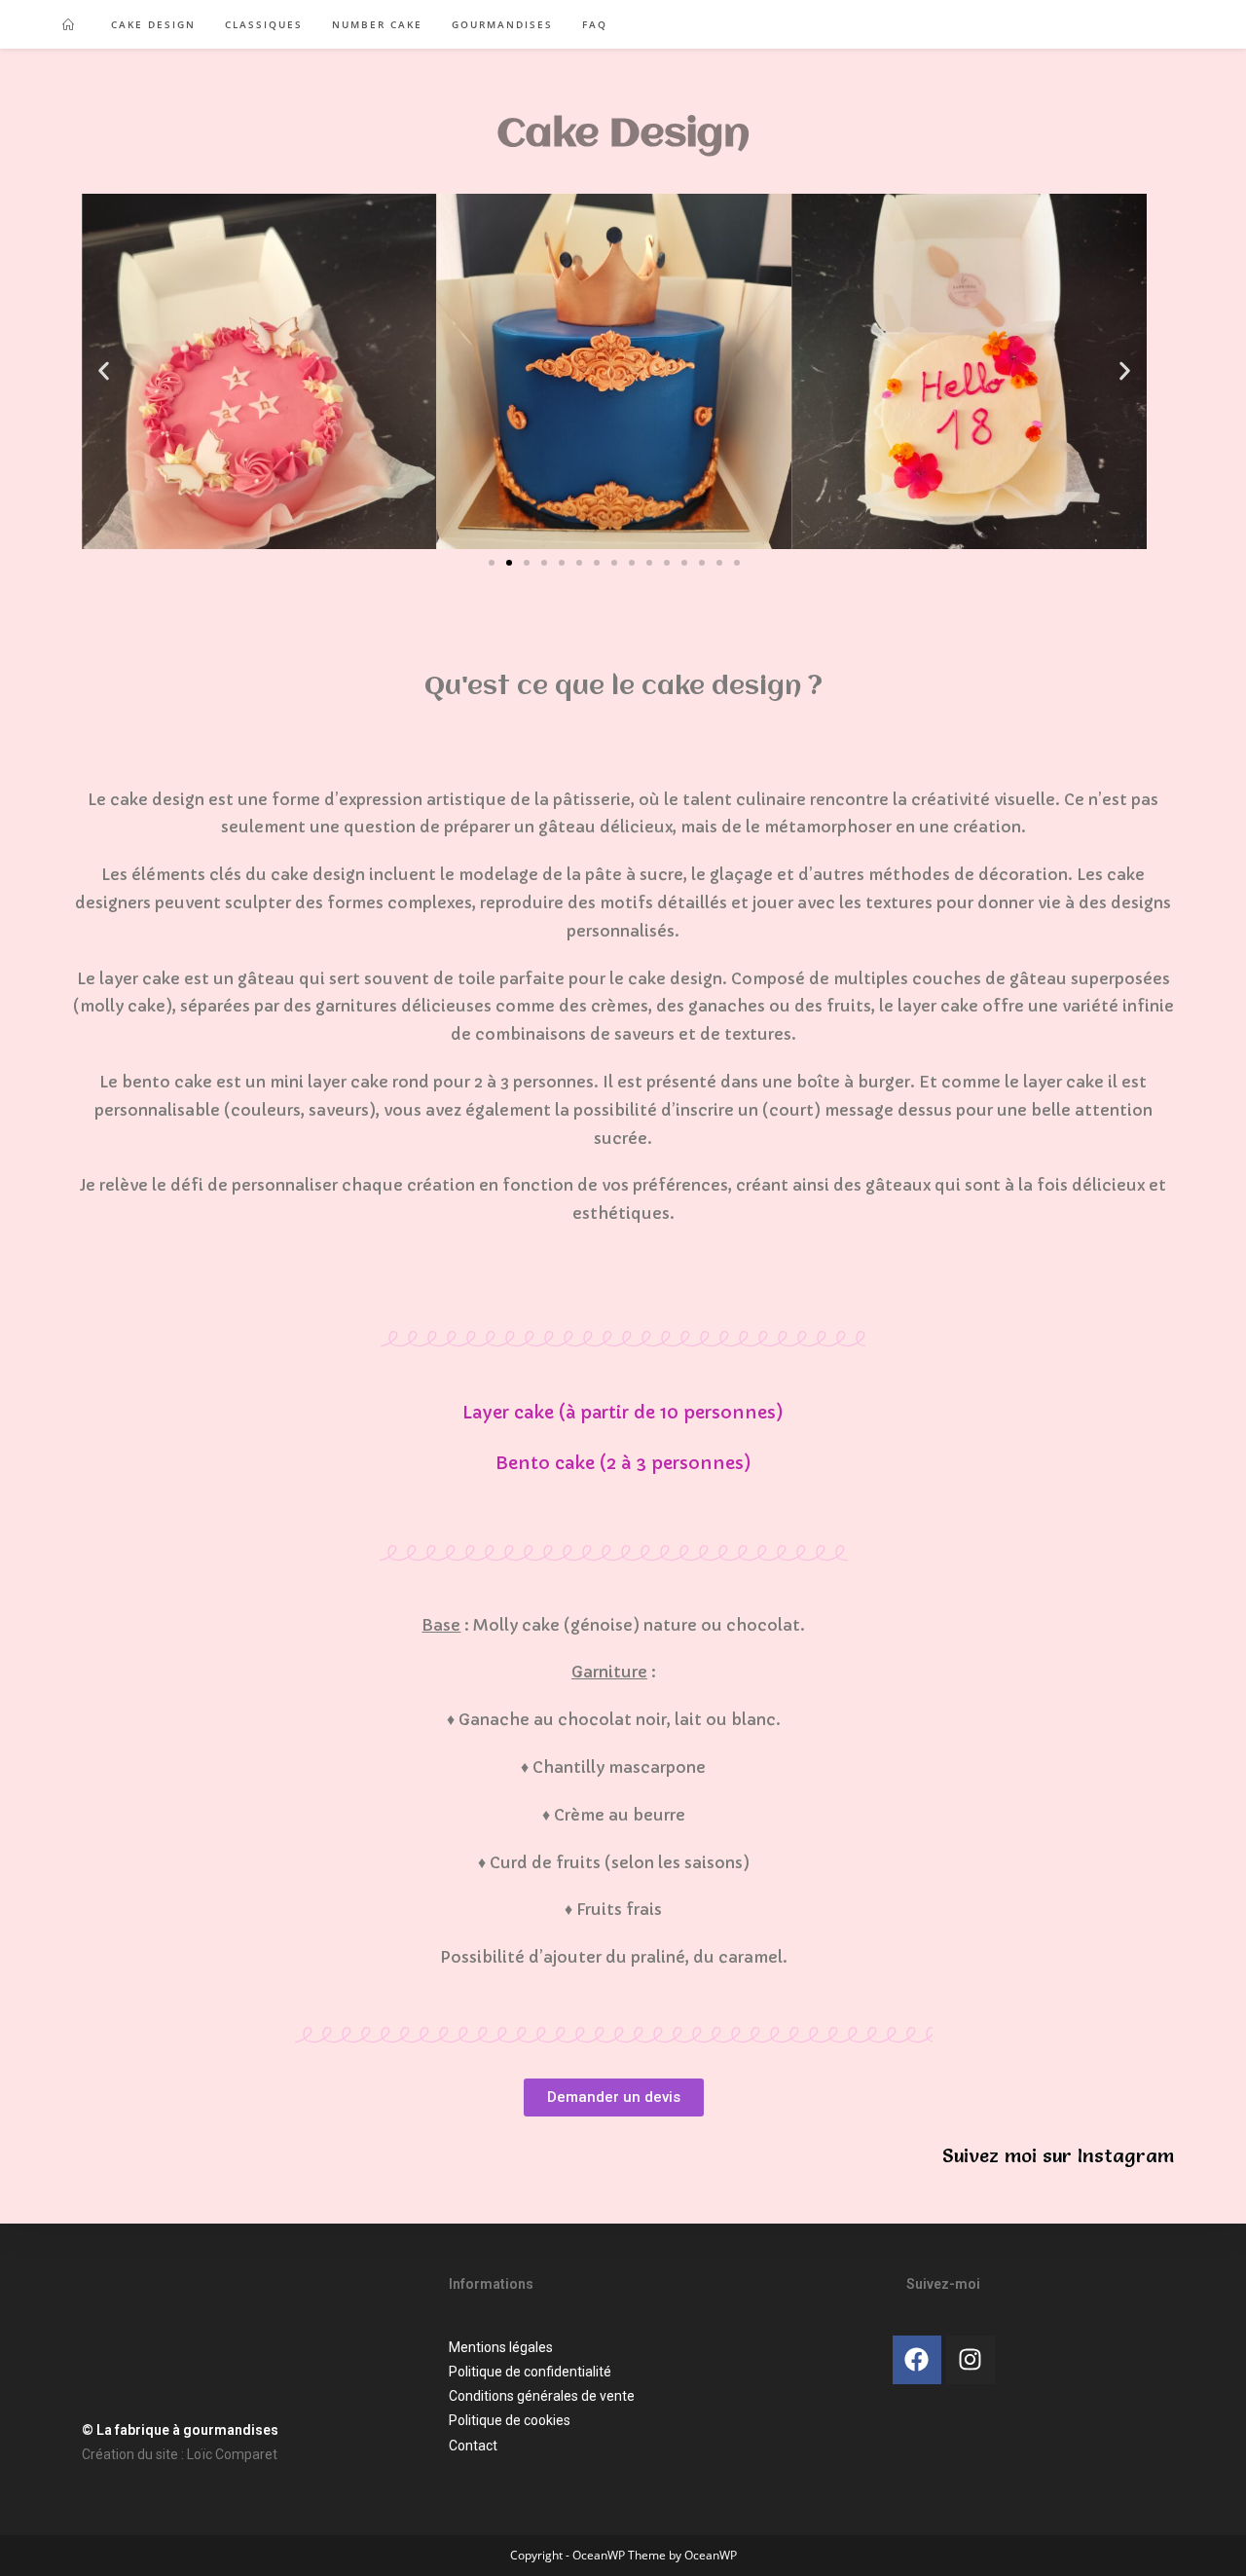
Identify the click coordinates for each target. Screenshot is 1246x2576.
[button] (104, 371)
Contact (473, 2446)
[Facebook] (917, 2360)
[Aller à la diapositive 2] (509, 563)
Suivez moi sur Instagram (1058, 2155)
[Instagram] (971, 2360)
